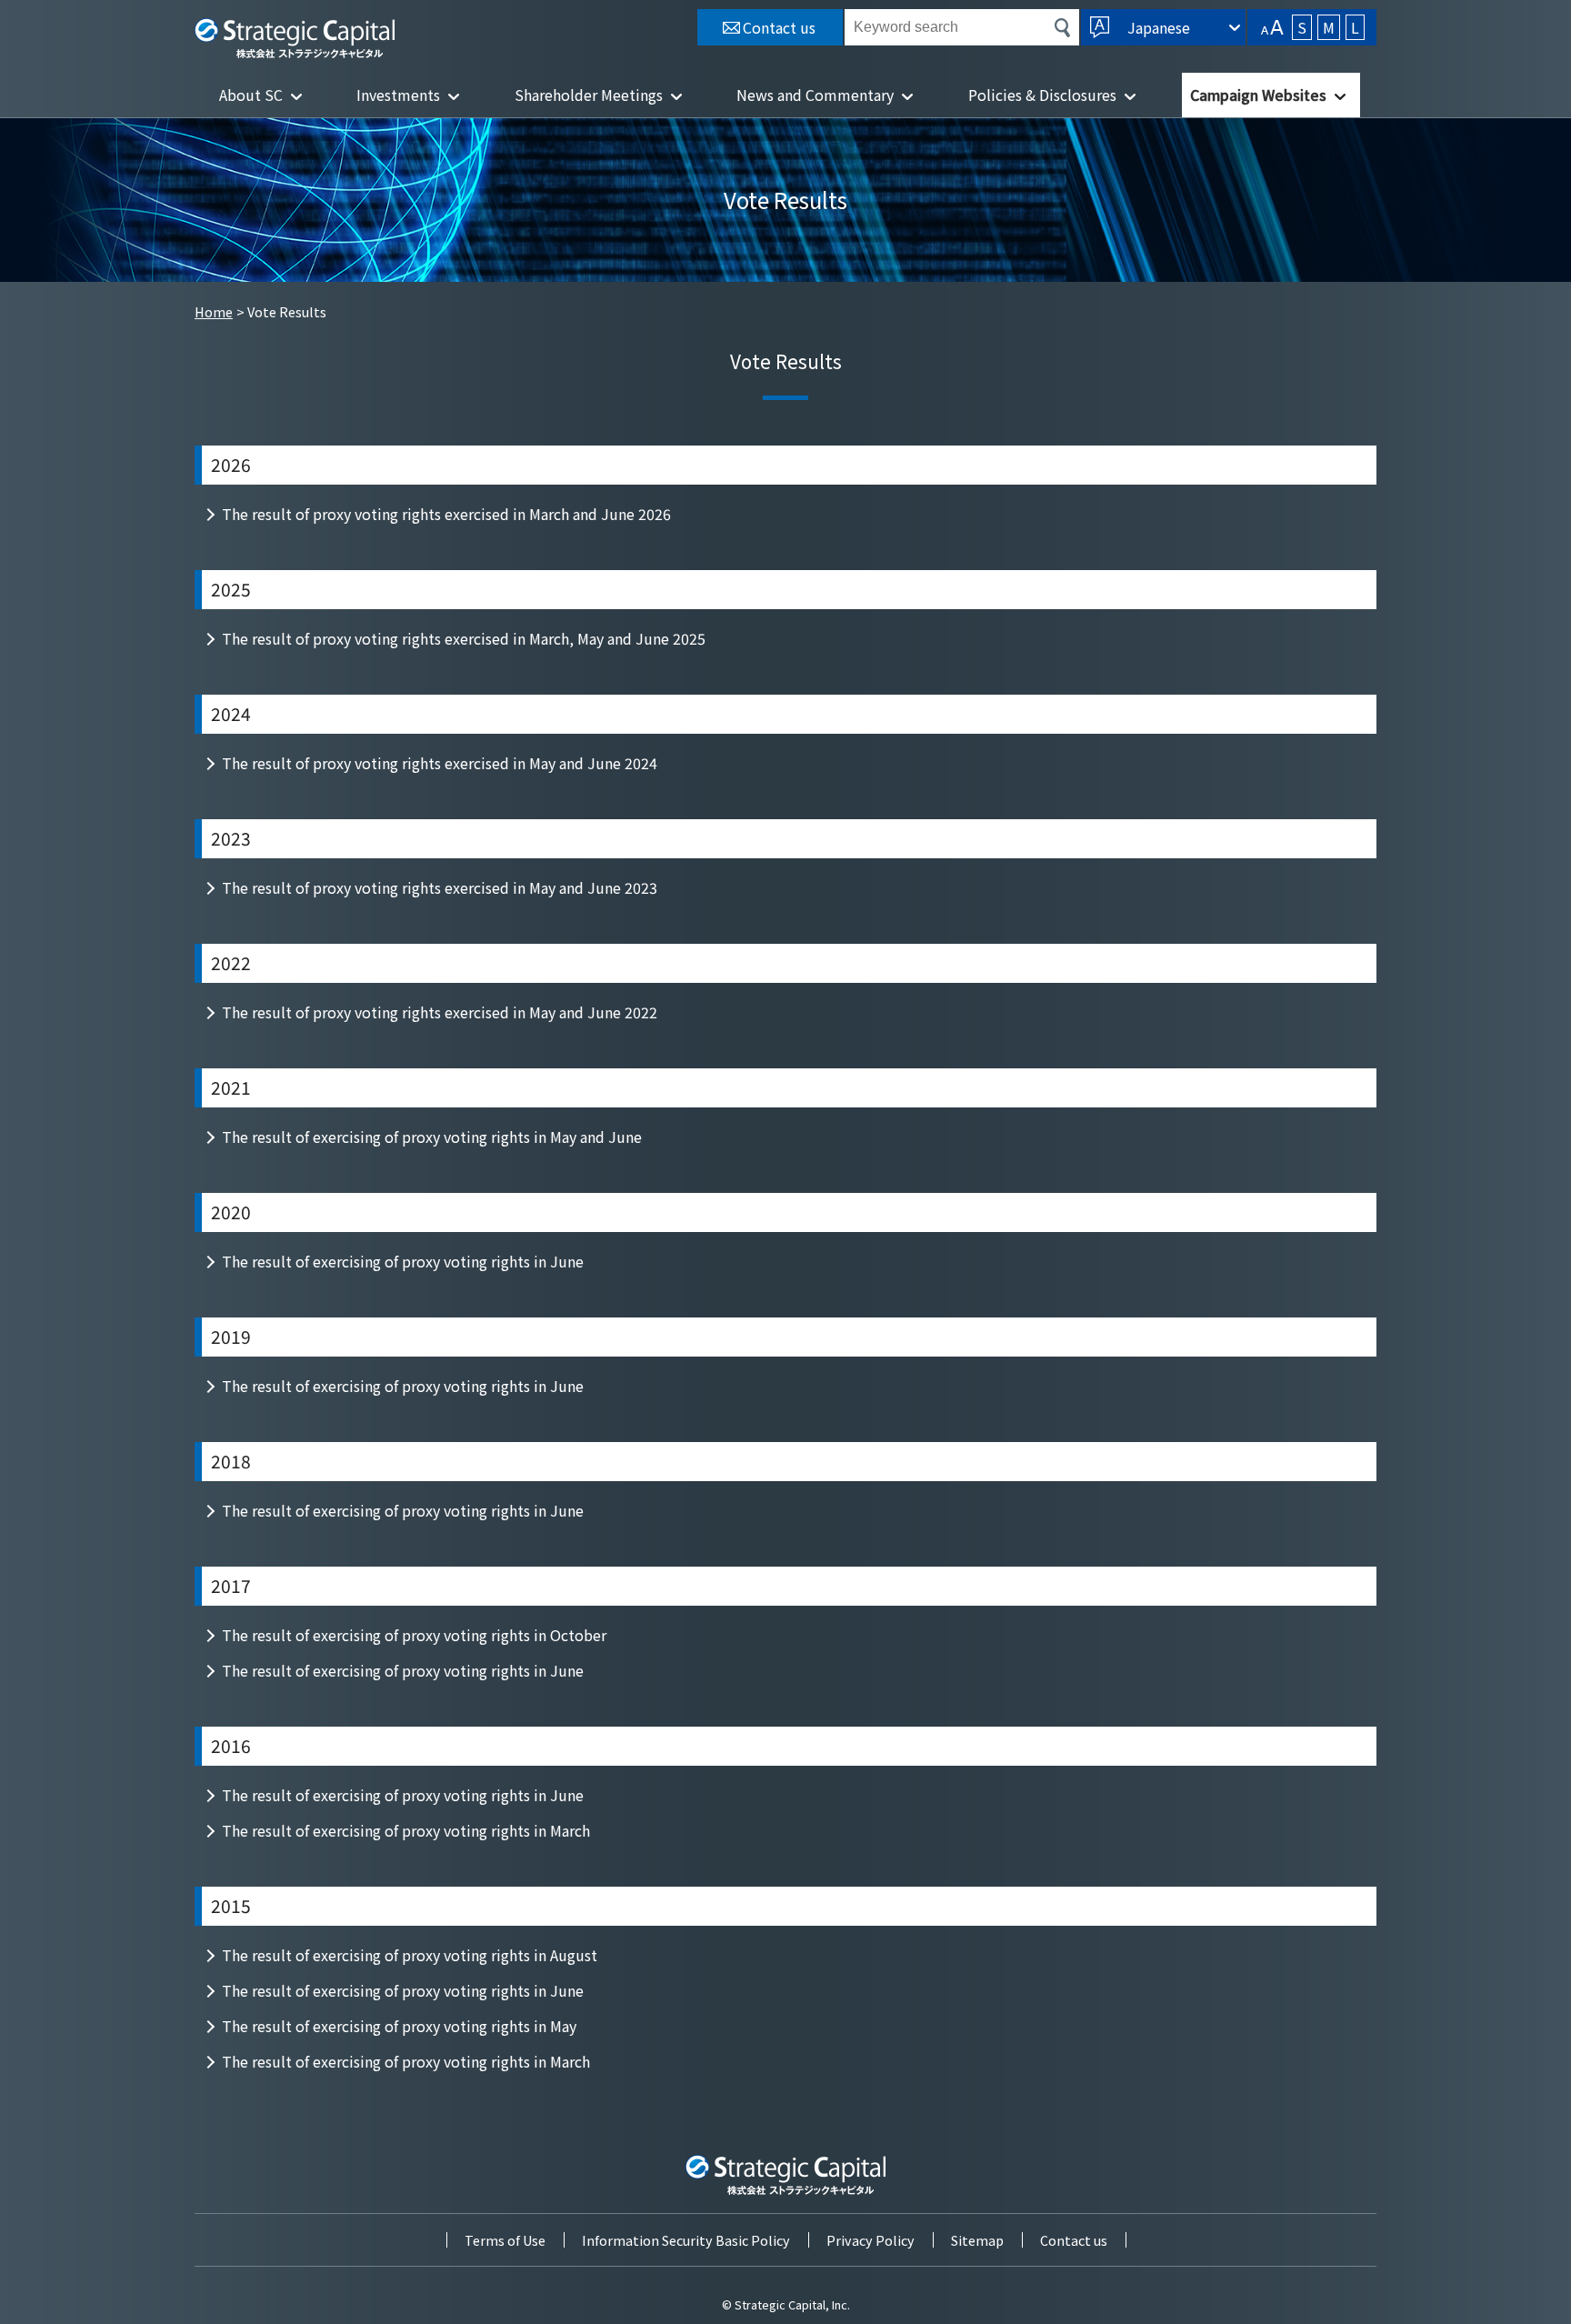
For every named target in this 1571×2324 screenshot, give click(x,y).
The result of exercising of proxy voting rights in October (414, 1635)
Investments (398, 95)
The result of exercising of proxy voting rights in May (399, 2026)
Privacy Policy (871, 2240)
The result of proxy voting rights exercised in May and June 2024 (440, 763)
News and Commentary (815, 95)
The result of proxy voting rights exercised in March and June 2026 (446, 514)
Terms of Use (505, 2240)
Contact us (1074, 2240)
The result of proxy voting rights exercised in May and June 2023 (440, 887)
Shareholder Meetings (589, 95)
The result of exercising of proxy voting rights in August (410, 1955)
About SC (251, 95)
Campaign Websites (1258, 95)
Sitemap (977, 2240)
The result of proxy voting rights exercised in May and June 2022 (440, 1012)
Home (214, 311)
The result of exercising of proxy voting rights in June (403, 1261)
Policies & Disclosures (1042, 95)
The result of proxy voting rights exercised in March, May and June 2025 (464, 638)
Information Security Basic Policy (686, 2240)
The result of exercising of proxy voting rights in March (406, 1830)
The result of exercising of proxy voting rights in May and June (432, 1137)
